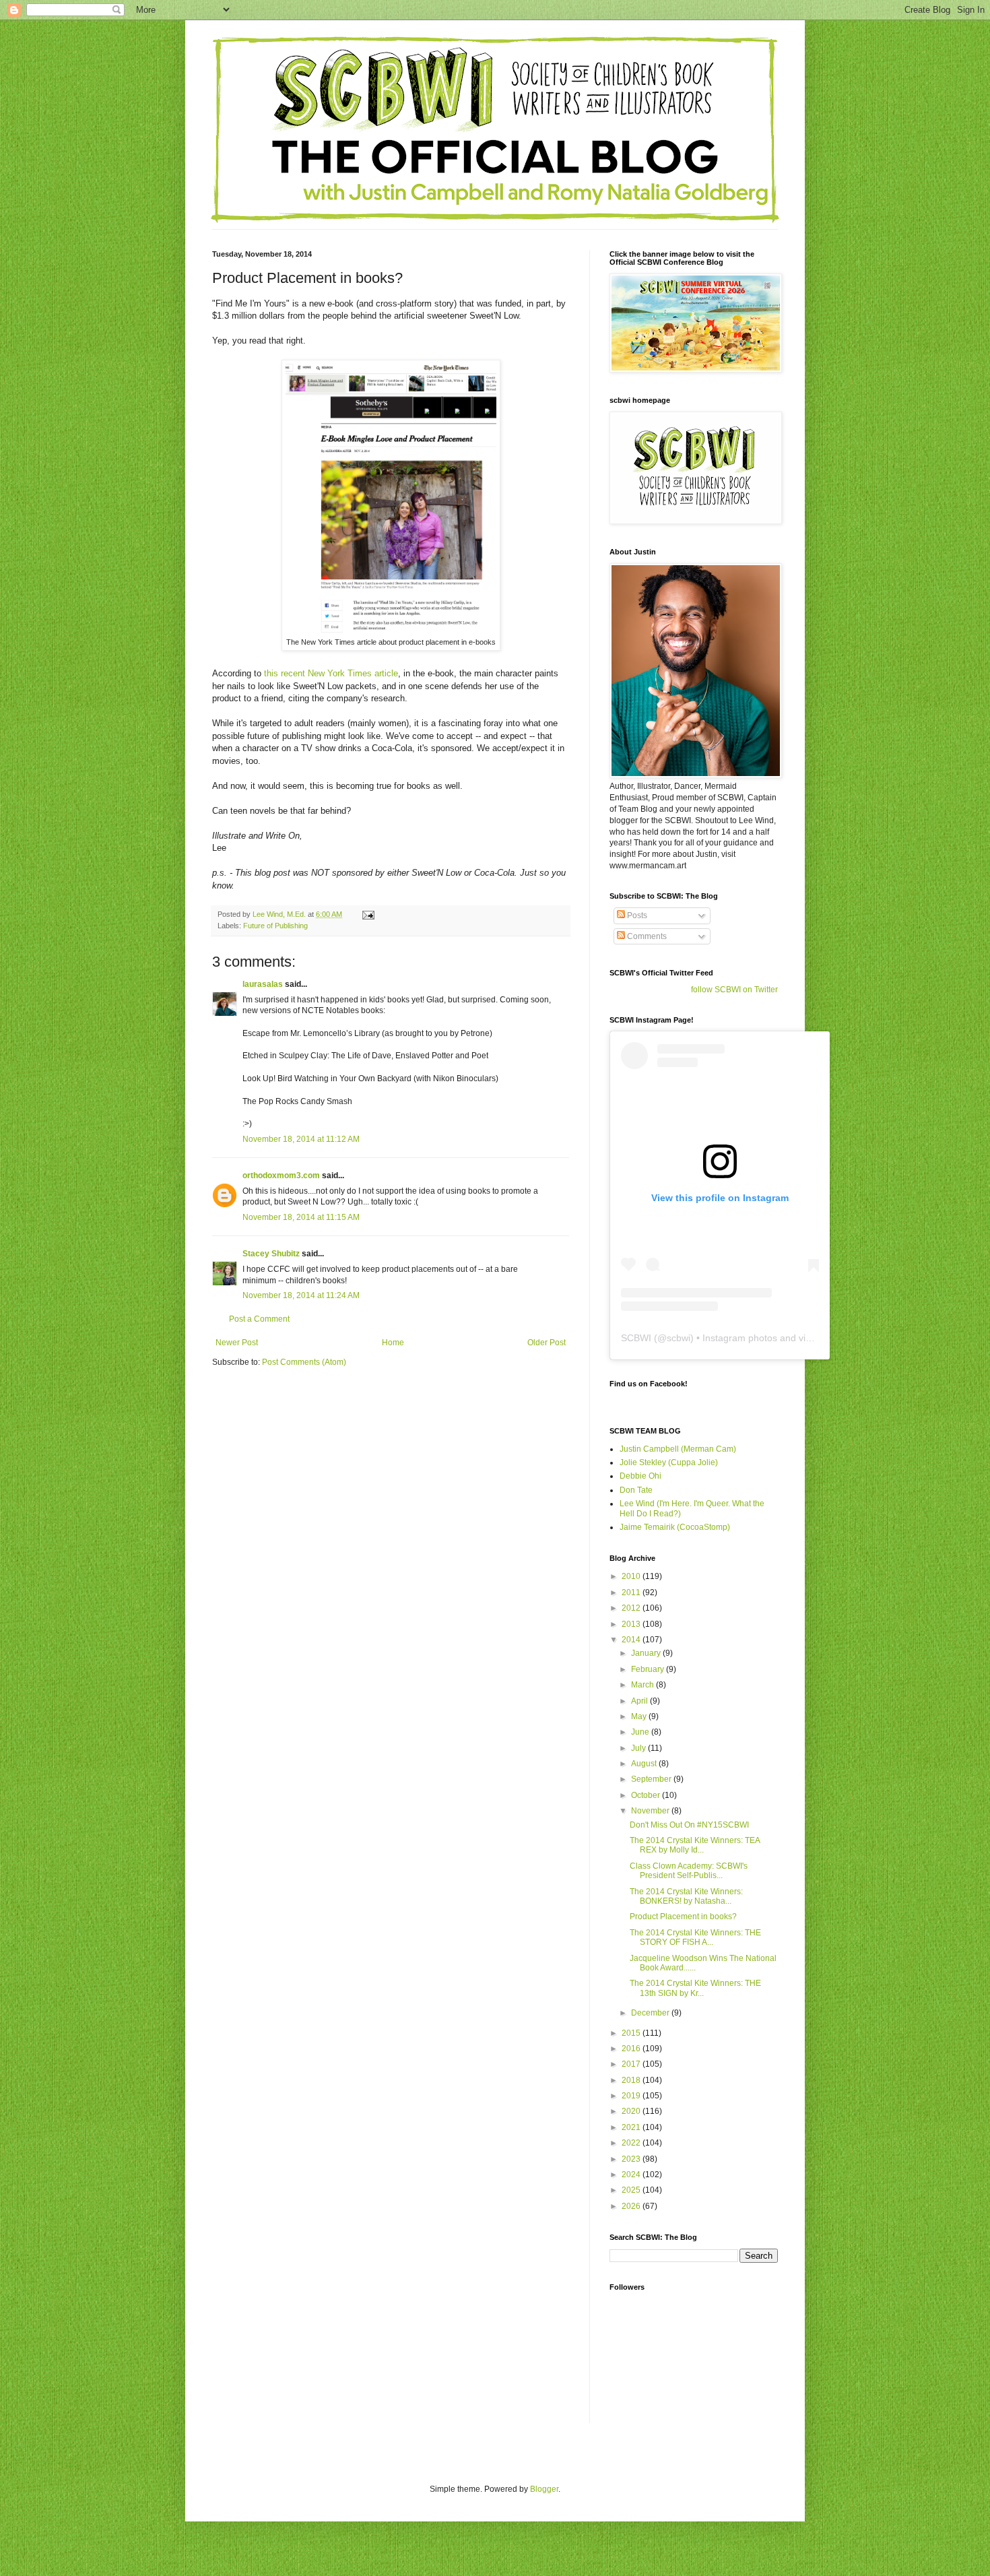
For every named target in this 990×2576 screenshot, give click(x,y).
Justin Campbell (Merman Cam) (678, 1449)
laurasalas (263, 984)
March (643, 1685)
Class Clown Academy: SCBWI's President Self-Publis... (689, 1871)
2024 (632, 2175)
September (652, 1779)
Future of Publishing (275, 926)
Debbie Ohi (640, 1476)
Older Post (547, 1343)
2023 (632, 2159)
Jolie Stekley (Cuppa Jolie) (669, 1462)
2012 (632, 1608)
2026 (632, 2206)
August (645, 1764)
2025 (632, 2190)
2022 (632, 2143)
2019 (632, 2096)
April (640, 1701)
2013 (632, 1624)
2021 (632, 2127)
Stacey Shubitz (271, 1254)
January (647, 1653)
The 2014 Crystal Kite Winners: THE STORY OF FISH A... (695, 1937)
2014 (632, 1640)
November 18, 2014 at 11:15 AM (301, 1217)
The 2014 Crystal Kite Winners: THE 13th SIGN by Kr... (695, 1988)
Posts (636, 915)
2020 (632, 2111)
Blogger (544, 2489)
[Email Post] (368, 914)
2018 (632, 2080)
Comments (646, 936)
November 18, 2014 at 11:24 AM (301, 1295)
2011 (632, 1592)
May (640, 1716)
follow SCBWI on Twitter (734, 990)
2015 (632, 2033)
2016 (632, 2049)
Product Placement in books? (683, 1917)
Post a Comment (259, 1319)
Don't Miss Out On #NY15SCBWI (689, 1825)
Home (393, 1343)
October (647, 1795)
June (641, 1732)
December (651, 2013)
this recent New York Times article (331, 673)
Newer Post (237, 1343)
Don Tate (636, 1490)
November (651, 1811)
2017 (632, 2064)
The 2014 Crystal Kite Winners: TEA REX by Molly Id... (695, 1845)
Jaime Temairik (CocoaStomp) (675, 1527)
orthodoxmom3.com (281, 1176)
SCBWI (636, 1338)
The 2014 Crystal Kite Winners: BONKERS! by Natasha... (686, 1896)
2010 (632, 1576)
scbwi (679, 1338)
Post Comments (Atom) (304, 1362)
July (639, 1748)
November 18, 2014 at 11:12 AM (301, 1139)
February (649, 1669)
